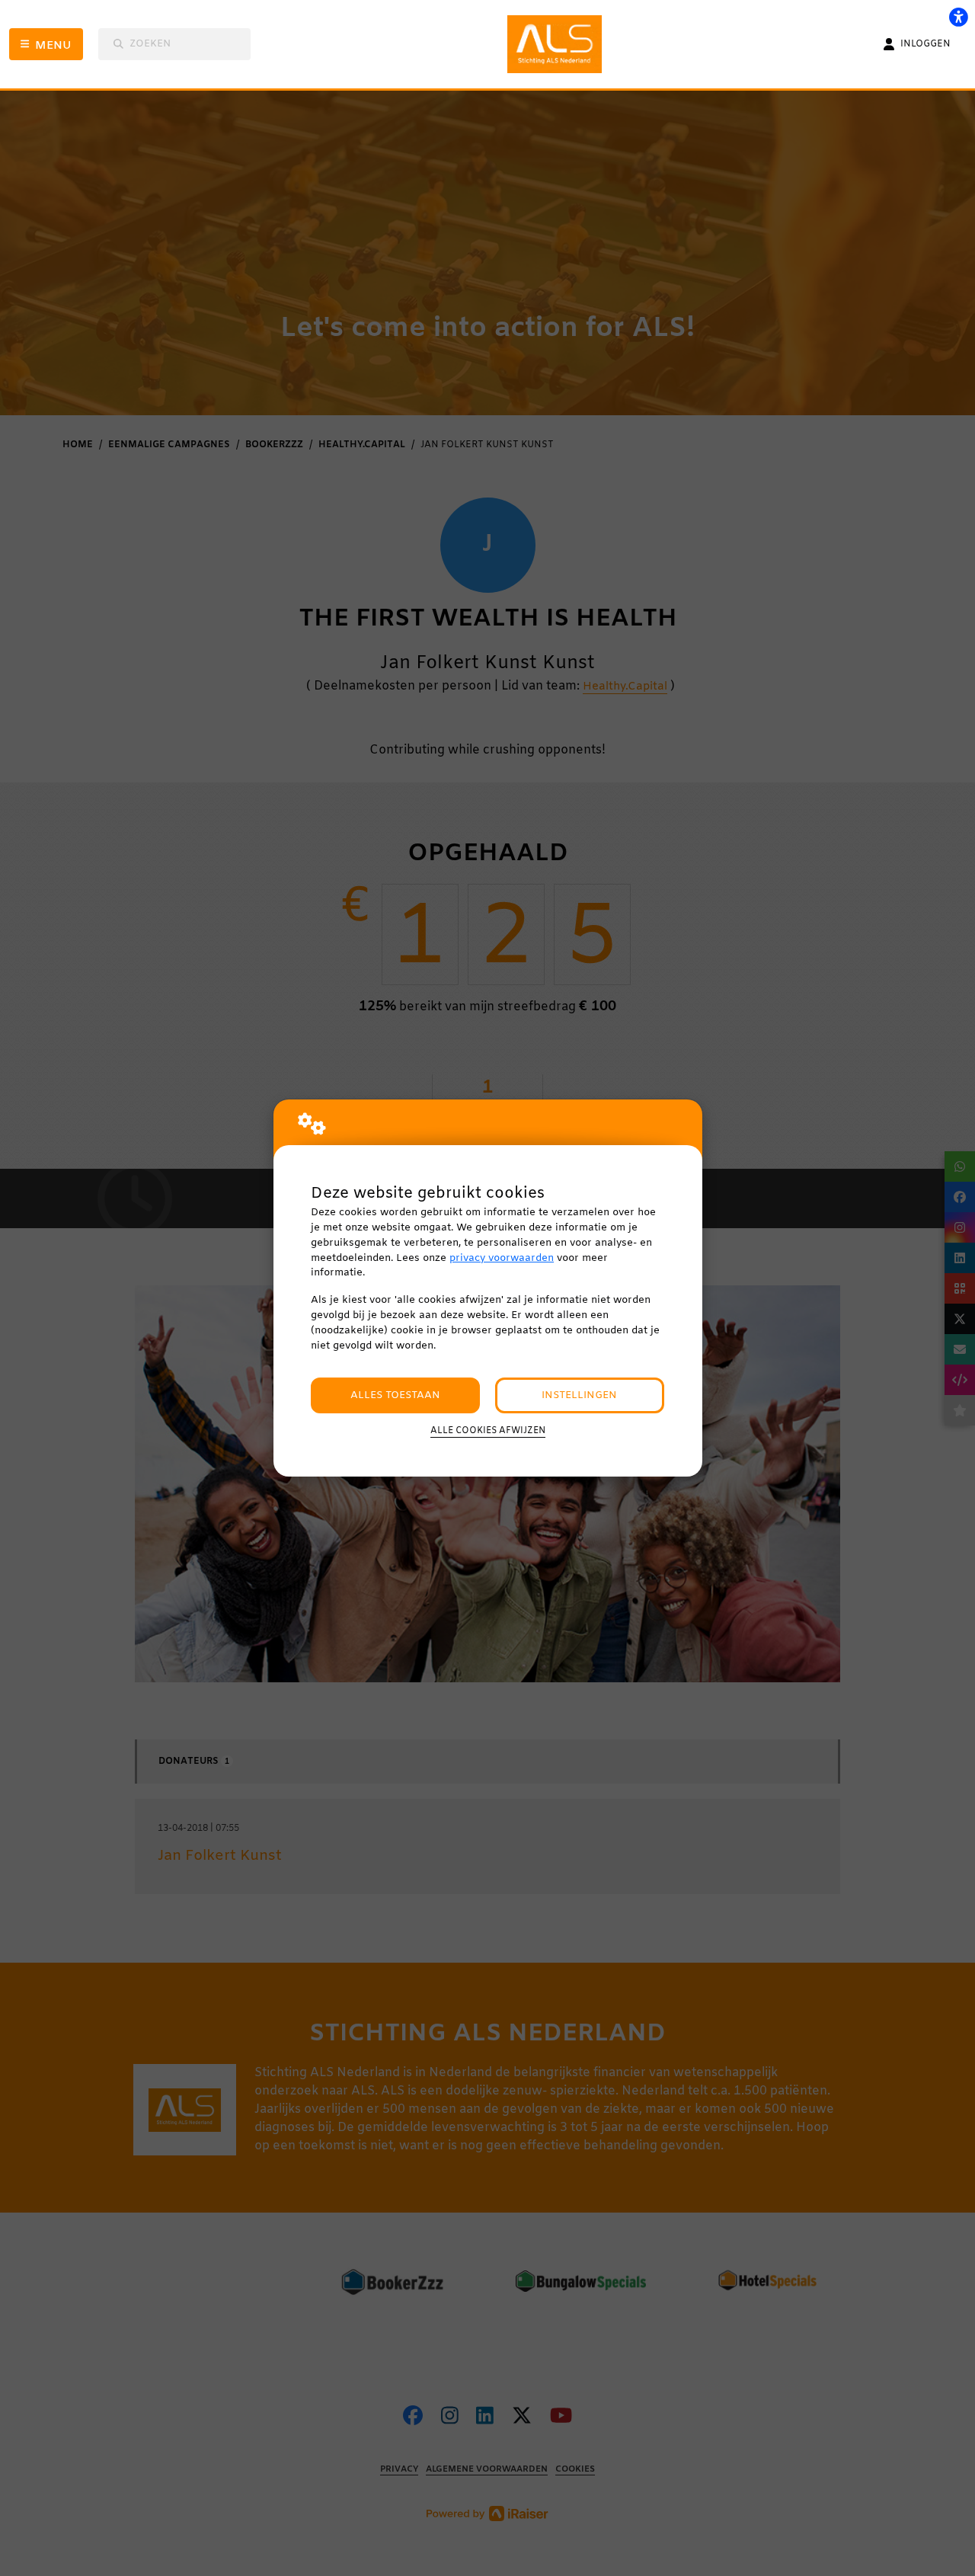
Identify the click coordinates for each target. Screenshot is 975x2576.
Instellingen (579, 1395)
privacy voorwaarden (502, 1258)
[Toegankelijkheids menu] (958, 17)
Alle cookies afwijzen (488, 1431)
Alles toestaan (395, 1395)
